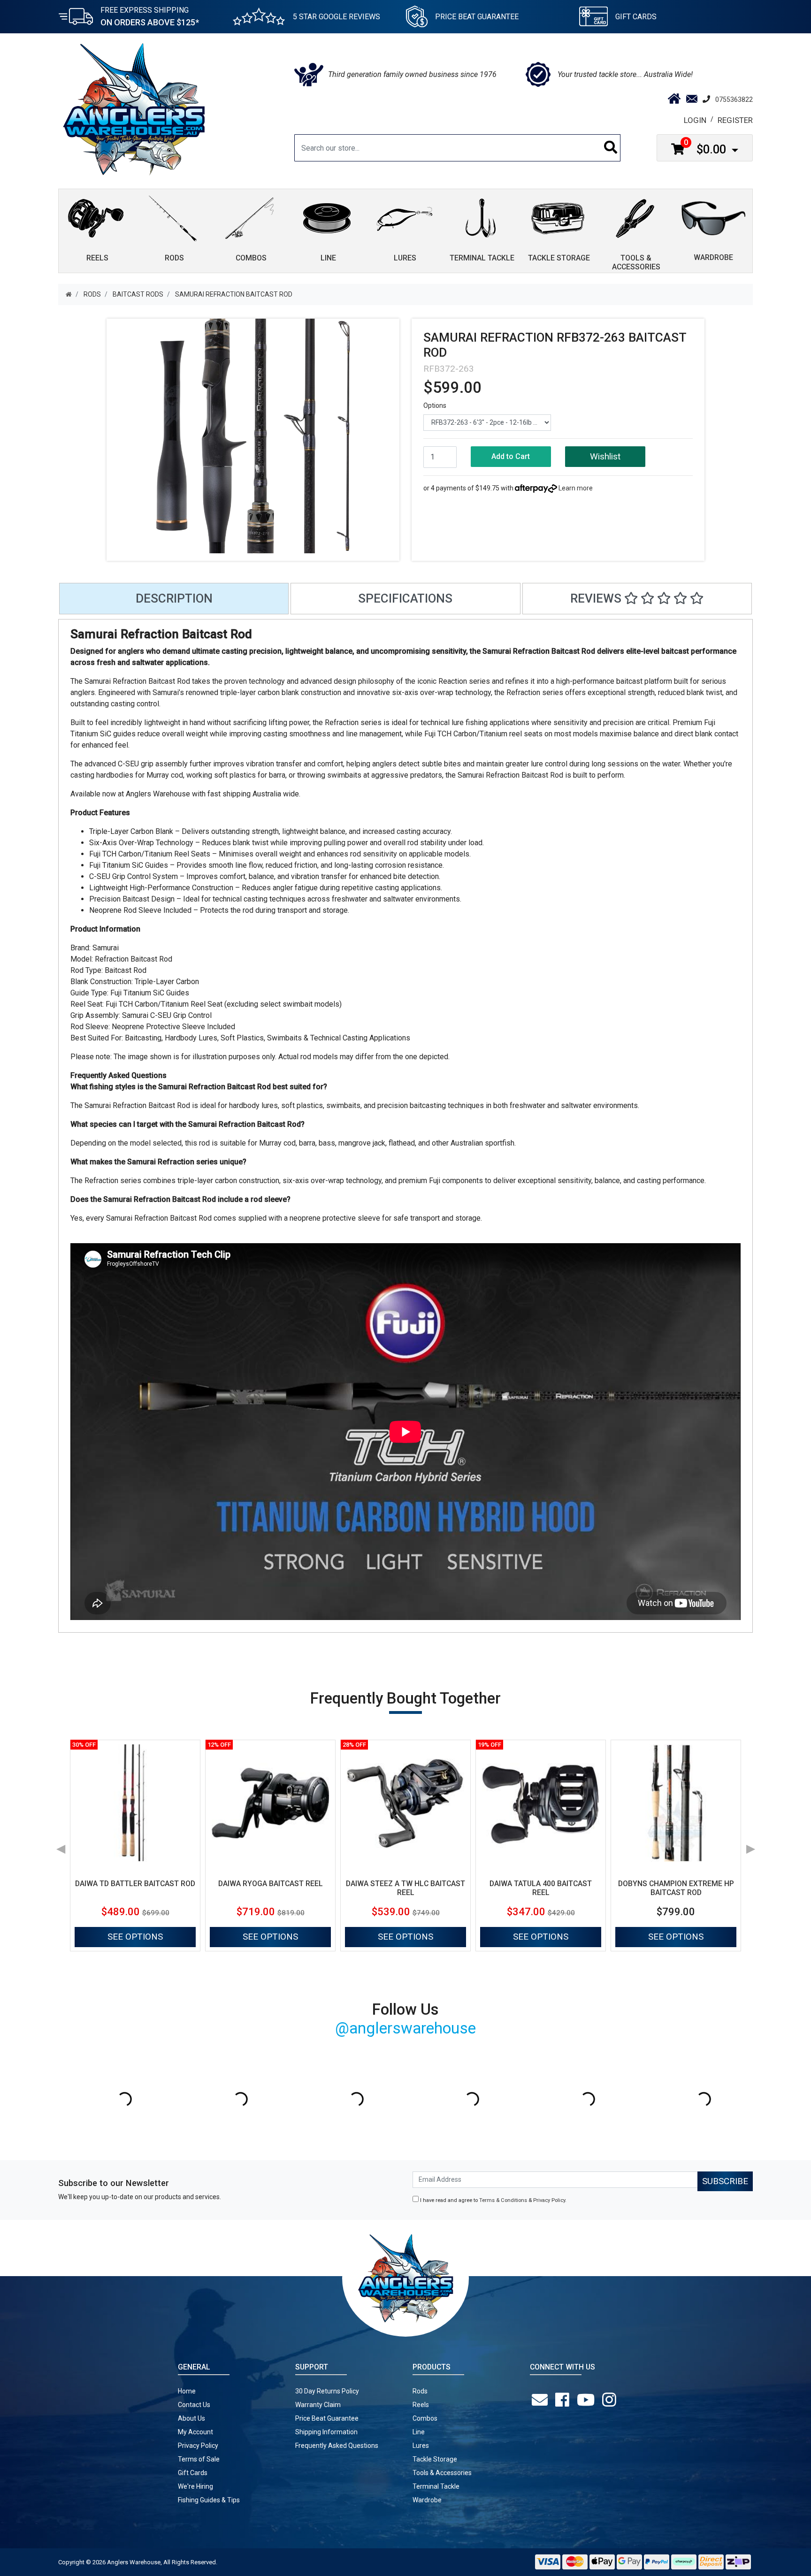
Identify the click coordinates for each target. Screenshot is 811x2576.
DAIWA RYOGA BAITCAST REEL (271, 1884)
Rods (420, 2391)
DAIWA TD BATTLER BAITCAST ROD (135, 1884)
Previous (61, 1846)
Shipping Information (326, 2432)
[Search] (611, 148)
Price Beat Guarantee (327, 2418)
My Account (195, 2432)
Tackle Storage (435, 2459)
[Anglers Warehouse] (134, 108)
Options (435, 405)
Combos (425, 2418)
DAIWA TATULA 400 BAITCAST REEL (541, 1888)
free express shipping (150, 16)
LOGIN (695, 120)
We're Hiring (195, 2486)
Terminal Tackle (436, 2486)
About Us (191, 2418)
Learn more (576, 488)
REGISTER (735, 120)
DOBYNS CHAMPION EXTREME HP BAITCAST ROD (676, 1888)
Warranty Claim (318, 2405)
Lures (421, 2446)
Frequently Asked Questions (337, 2446)
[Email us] (542, 2400)
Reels (421, 2405)
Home (187, 2391)
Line (419, 2432)
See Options (135, 1937)
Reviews (597, 598)
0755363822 (734, 99)
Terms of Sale (199, 2459)
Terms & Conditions (503, 2200)
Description (174, 598)
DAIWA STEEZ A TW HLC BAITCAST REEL (405, 1888)
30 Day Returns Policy (327, 2391)
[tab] (174, 599)
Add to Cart (511, 456)
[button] (605, 457)
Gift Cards (636, 17)
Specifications (405, 598)
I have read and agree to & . (493, 2200)
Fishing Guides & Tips (209, 2500)
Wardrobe (427, 2500)
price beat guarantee (477, 17)
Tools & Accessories (442, 2473)
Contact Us (194, 2405)
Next (750, 1846)
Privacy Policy (549, 2200)
